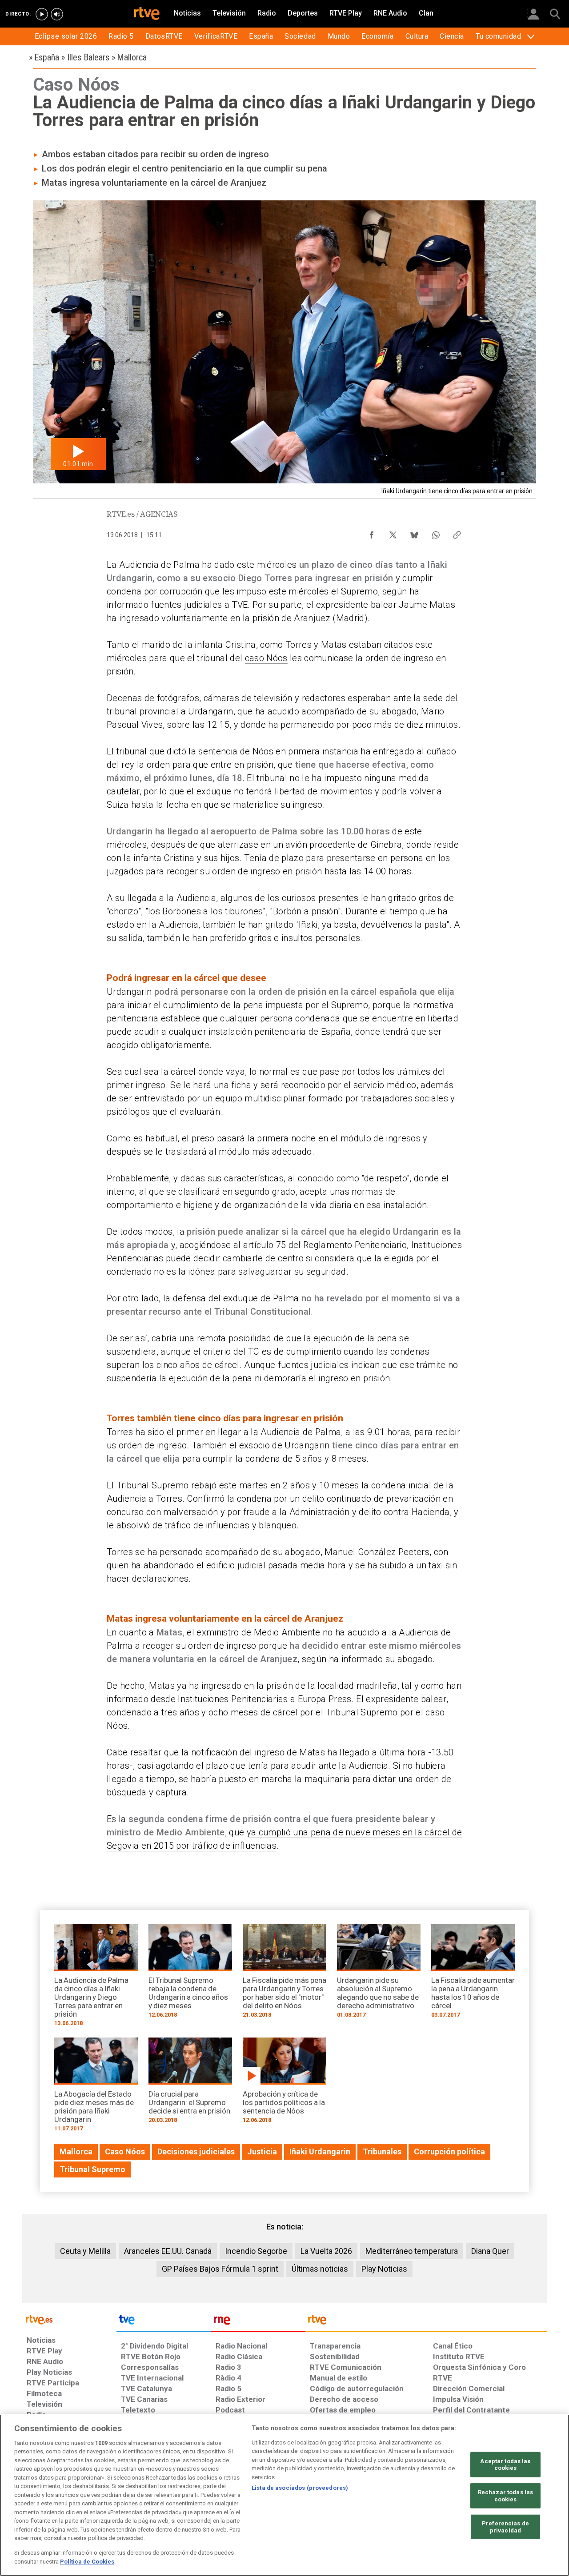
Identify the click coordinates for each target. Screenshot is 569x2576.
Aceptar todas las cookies (505, 2465)
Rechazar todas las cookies (505, 2496)
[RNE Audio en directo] (57, 14)
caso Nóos (266, 658)
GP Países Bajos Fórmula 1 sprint (220, 2269)
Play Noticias (384, 2269)
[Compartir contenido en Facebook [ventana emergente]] (372, 533)
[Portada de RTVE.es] (147, 14)
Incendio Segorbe (256, 2251)
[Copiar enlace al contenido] (457, 533)
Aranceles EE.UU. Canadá (168, 2251)
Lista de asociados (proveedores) (300, 2488)
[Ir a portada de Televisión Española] (164, 2322)
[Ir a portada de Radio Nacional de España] (258, 2322)
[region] (284, 2495)
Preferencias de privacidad (505, 2527)
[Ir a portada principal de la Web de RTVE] (69, 2319)
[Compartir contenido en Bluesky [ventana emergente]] (414, 533)
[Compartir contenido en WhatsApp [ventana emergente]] (436, 533)
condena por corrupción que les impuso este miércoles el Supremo (242, 591)
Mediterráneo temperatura (412, 2251)
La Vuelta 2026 (326, 2251)
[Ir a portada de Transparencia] (426, 2322)
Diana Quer (490, 2251)
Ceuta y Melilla (85, 2251)
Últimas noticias (320, 2269)
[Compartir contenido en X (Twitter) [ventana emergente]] (393, 533)
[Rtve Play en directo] (42, 14)
